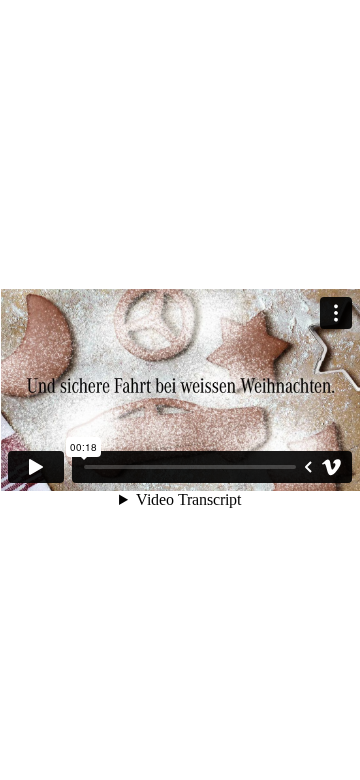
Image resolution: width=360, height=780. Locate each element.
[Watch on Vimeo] (332, 467)
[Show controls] (308, 467)
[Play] (36, 467)
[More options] (336, 313)
